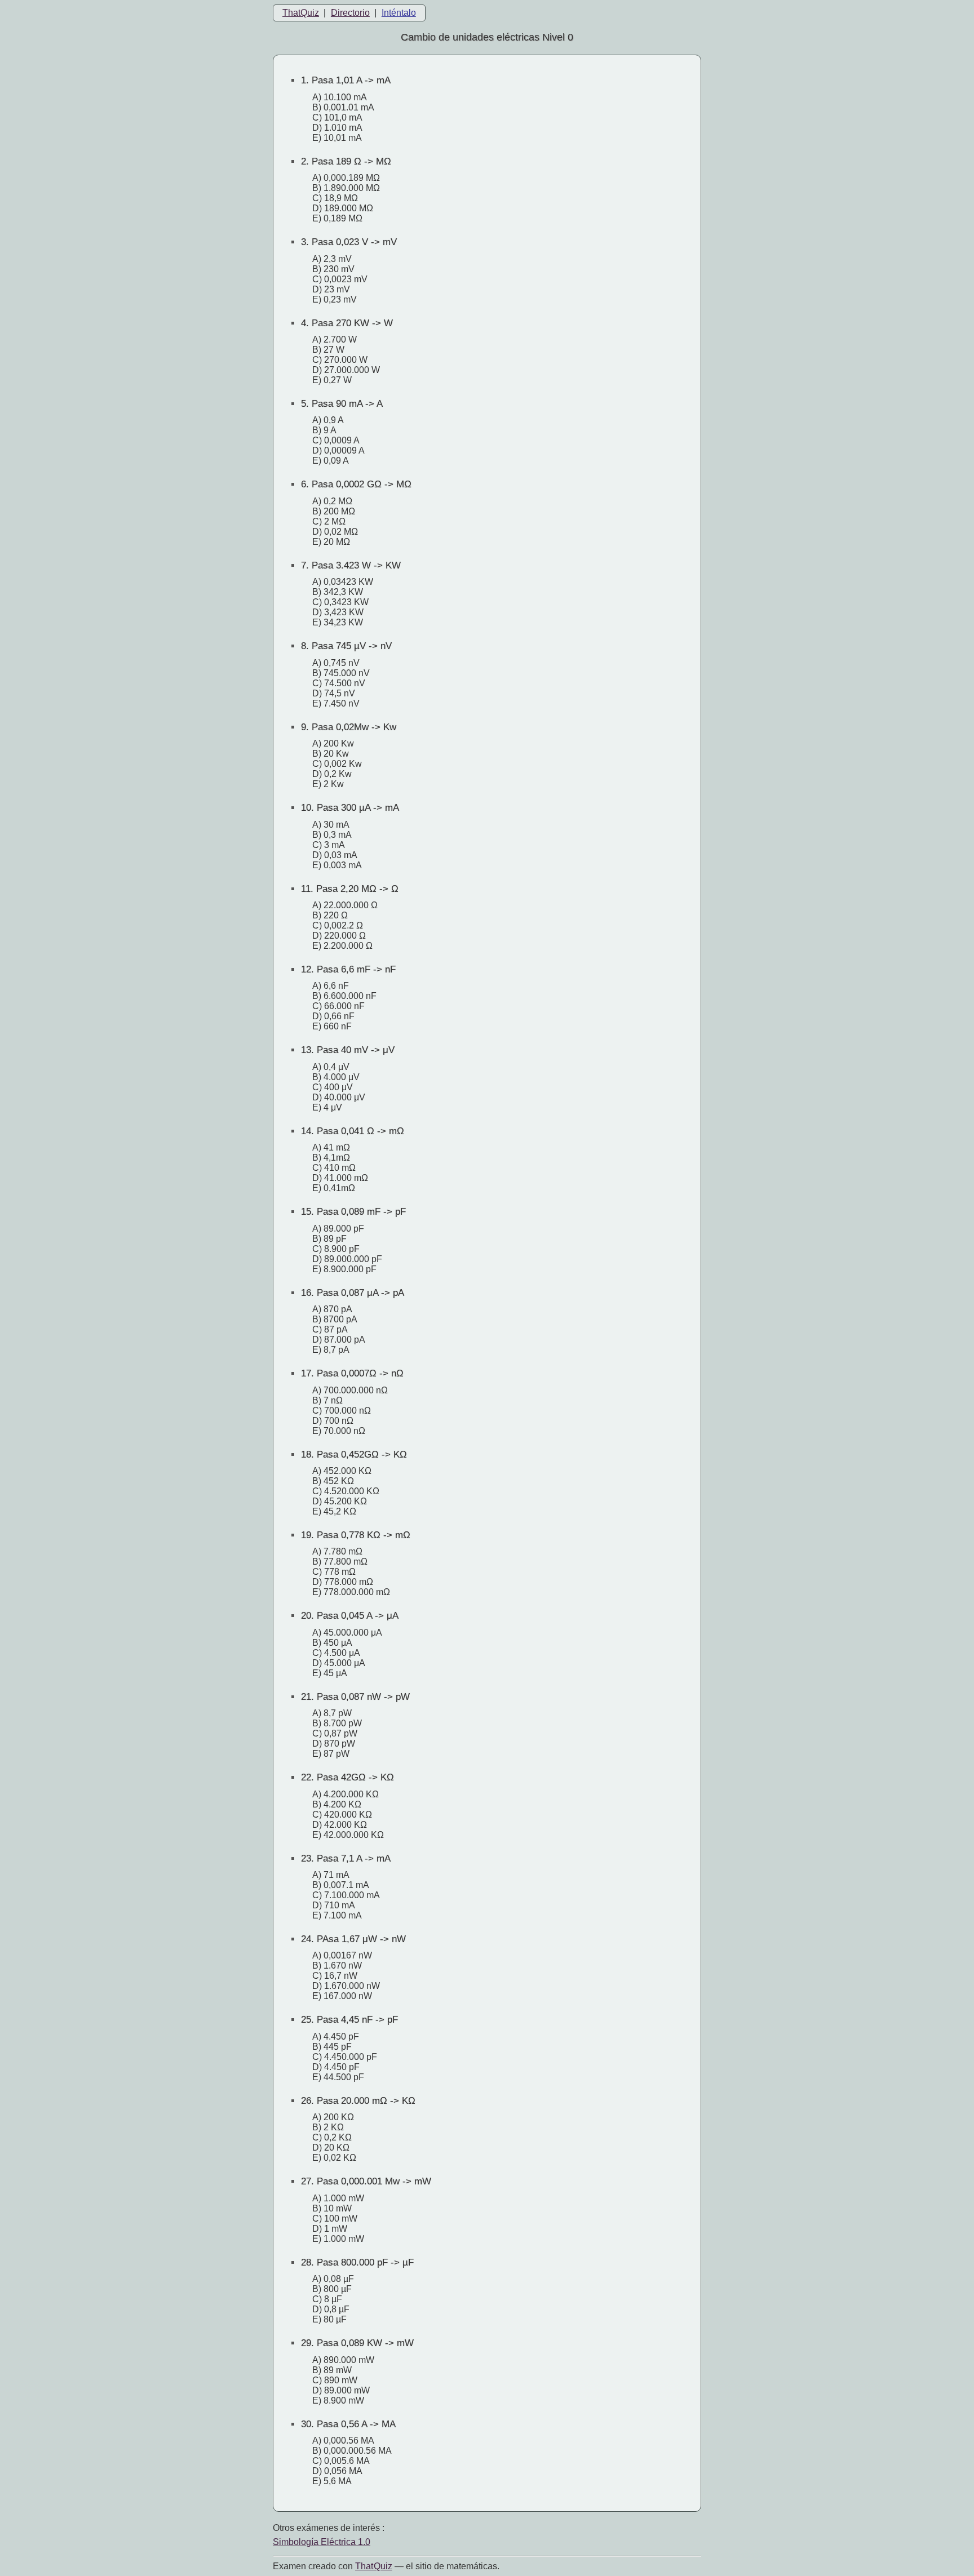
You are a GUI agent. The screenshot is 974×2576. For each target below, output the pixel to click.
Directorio (350, 13)
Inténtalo (399, 13)
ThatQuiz (301, 13)
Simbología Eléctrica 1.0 (322, 2542)
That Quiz (374, 2566)
